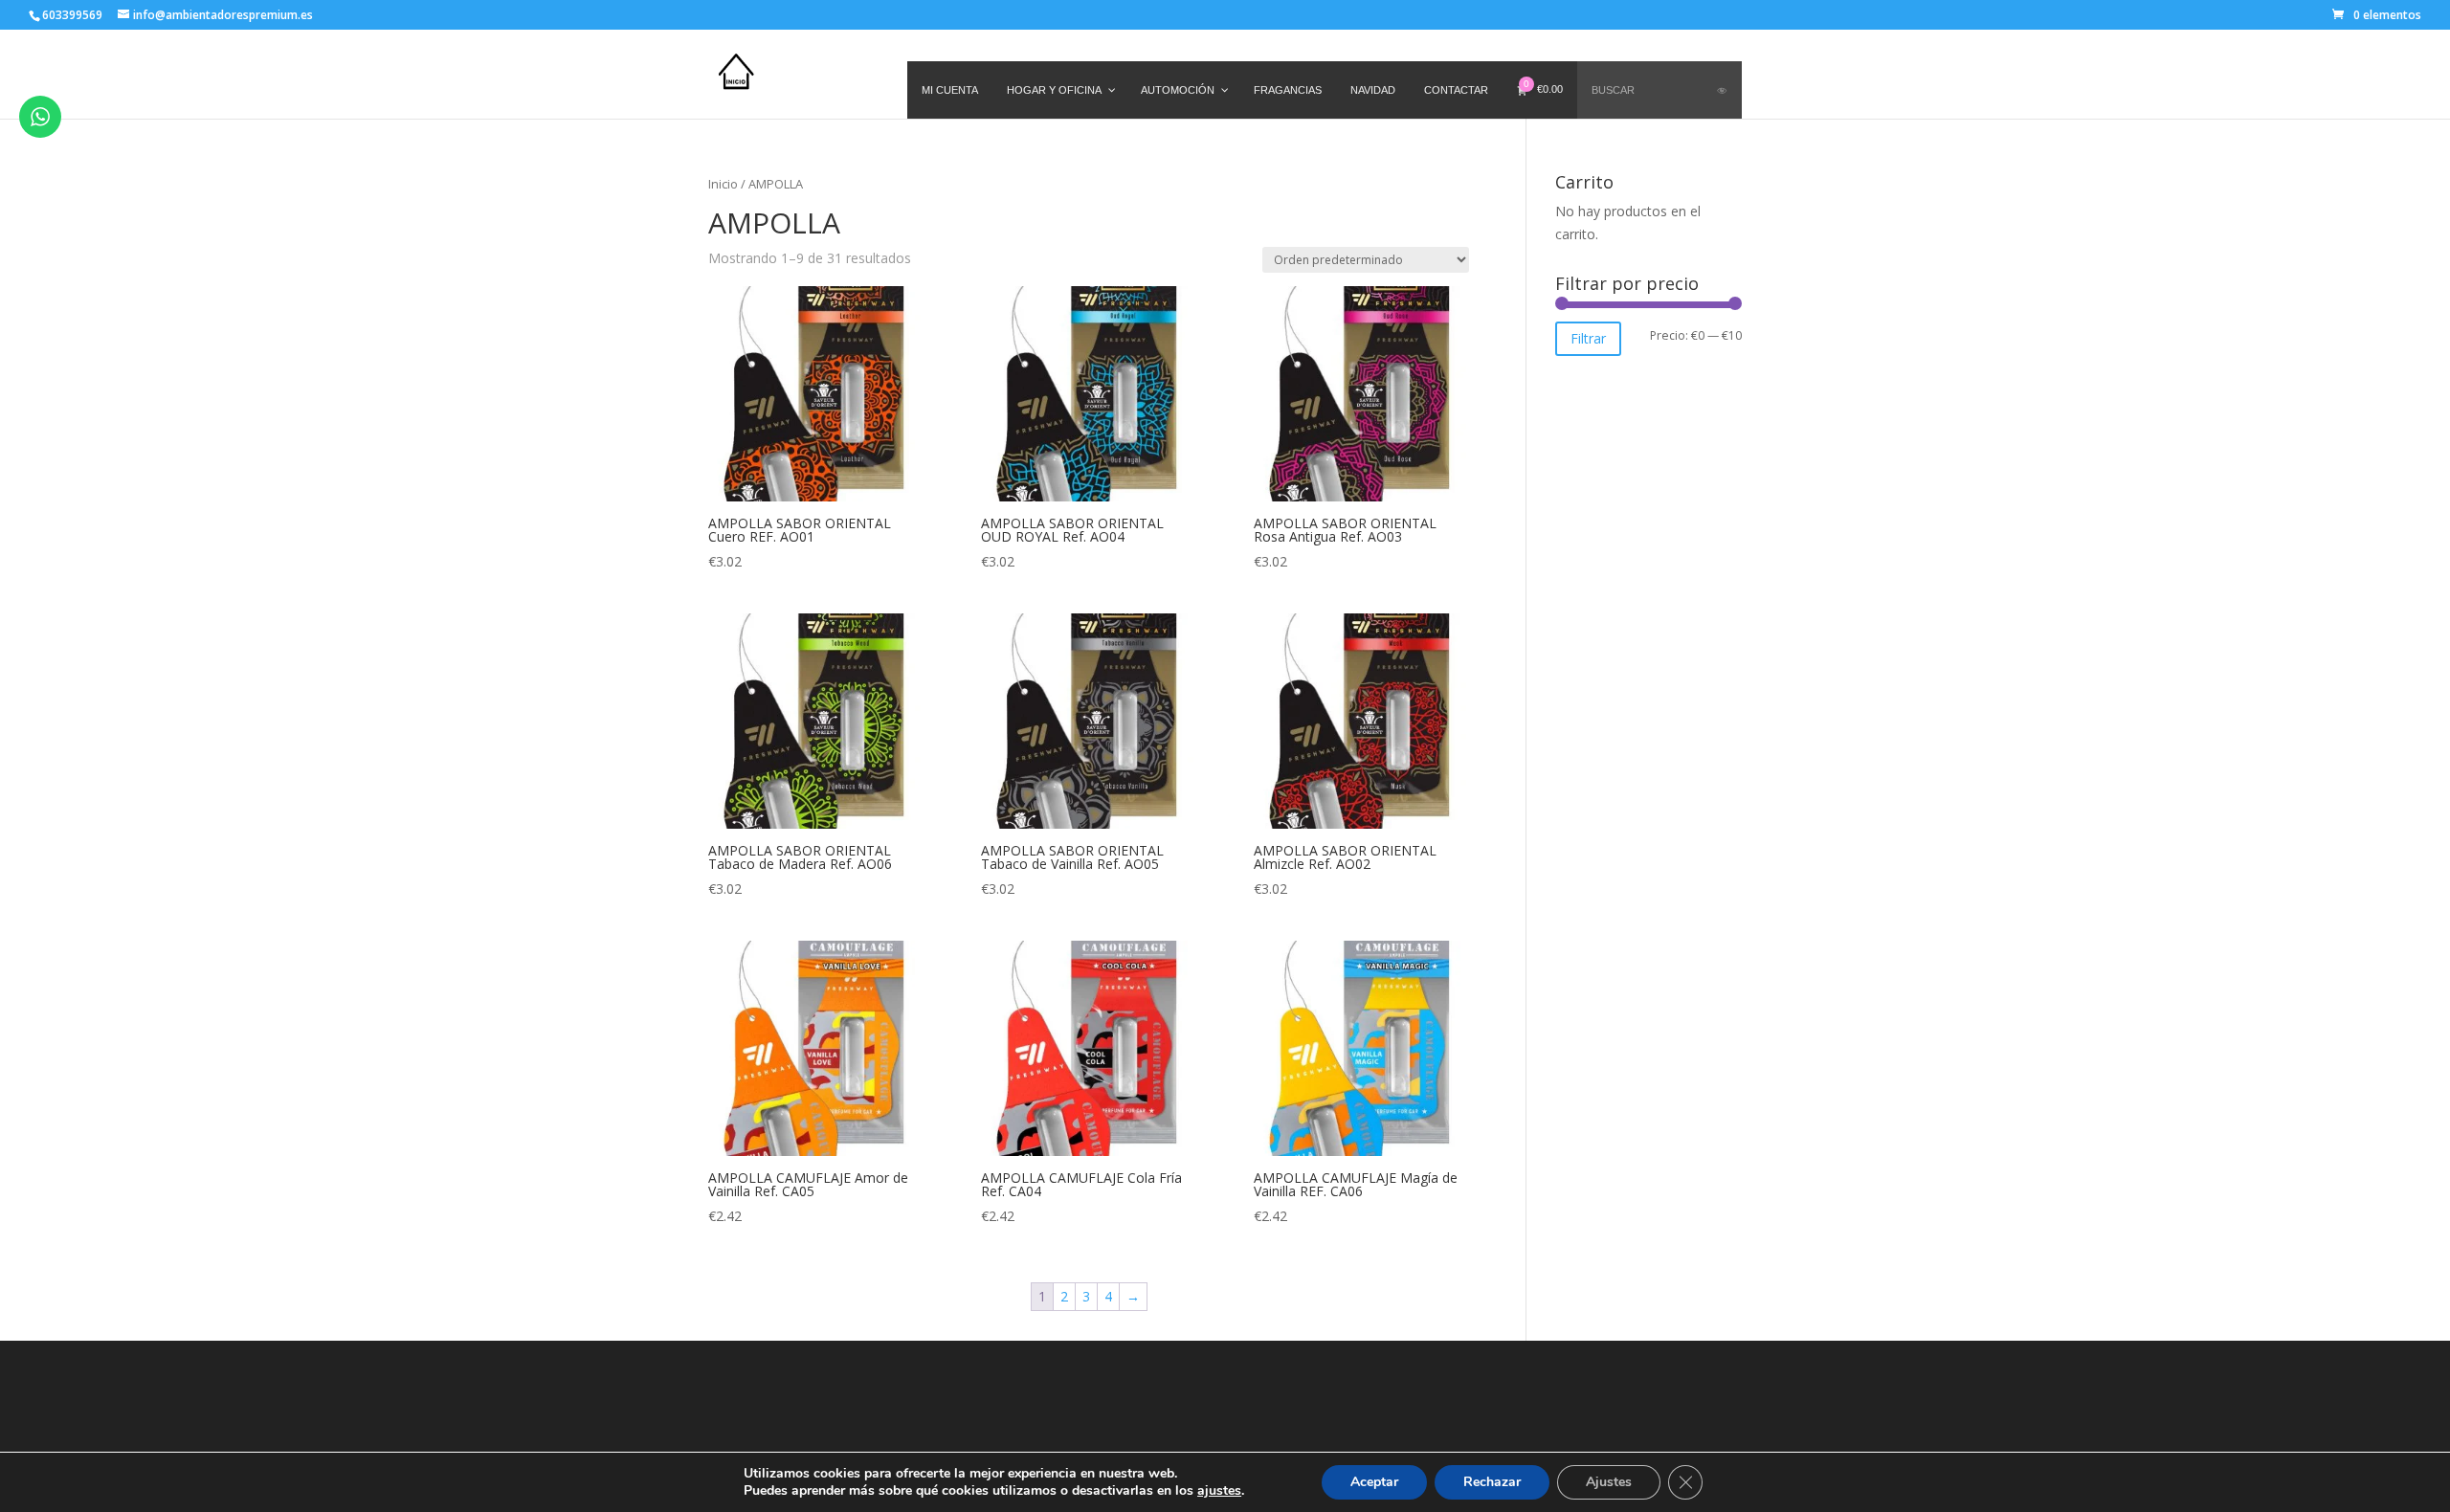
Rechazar (1492, 1482)
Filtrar (1588, 338)
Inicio (723, 184)
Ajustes (1609, 1482)
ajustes (1219, 1491)
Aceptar (1374, 1482)
